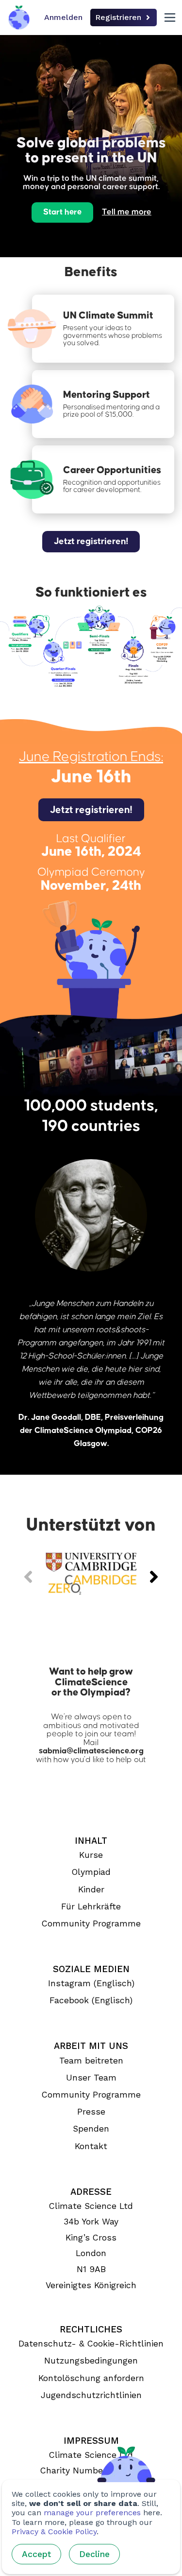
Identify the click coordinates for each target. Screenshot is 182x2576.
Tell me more (127, 212)
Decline (94, 2554)
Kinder (91, 1889)
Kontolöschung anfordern (91, 2378)
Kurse (91, 1855)
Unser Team (91, 2078)
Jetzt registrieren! (91, 541)
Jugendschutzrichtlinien (91, 2395)
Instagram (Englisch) (91, 1983)
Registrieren (118, 17)
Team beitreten (91, 2061)
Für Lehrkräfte (91, 1906)
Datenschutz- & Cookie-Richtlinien (91, 2344)
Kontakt (91, 2146)
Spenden (91, 2129)
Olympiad (91, 1872)
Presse (91, 2112)
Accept (36, 2554)
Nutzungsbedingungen (91, 2361)
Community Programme (91, 1923)
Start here (62, 212)
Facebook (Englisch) (91, 2000)
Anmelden (63, 17)
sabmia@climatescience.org (91, 1751)
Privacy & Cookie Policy (54, 2532)
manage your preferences (92, 2513)
